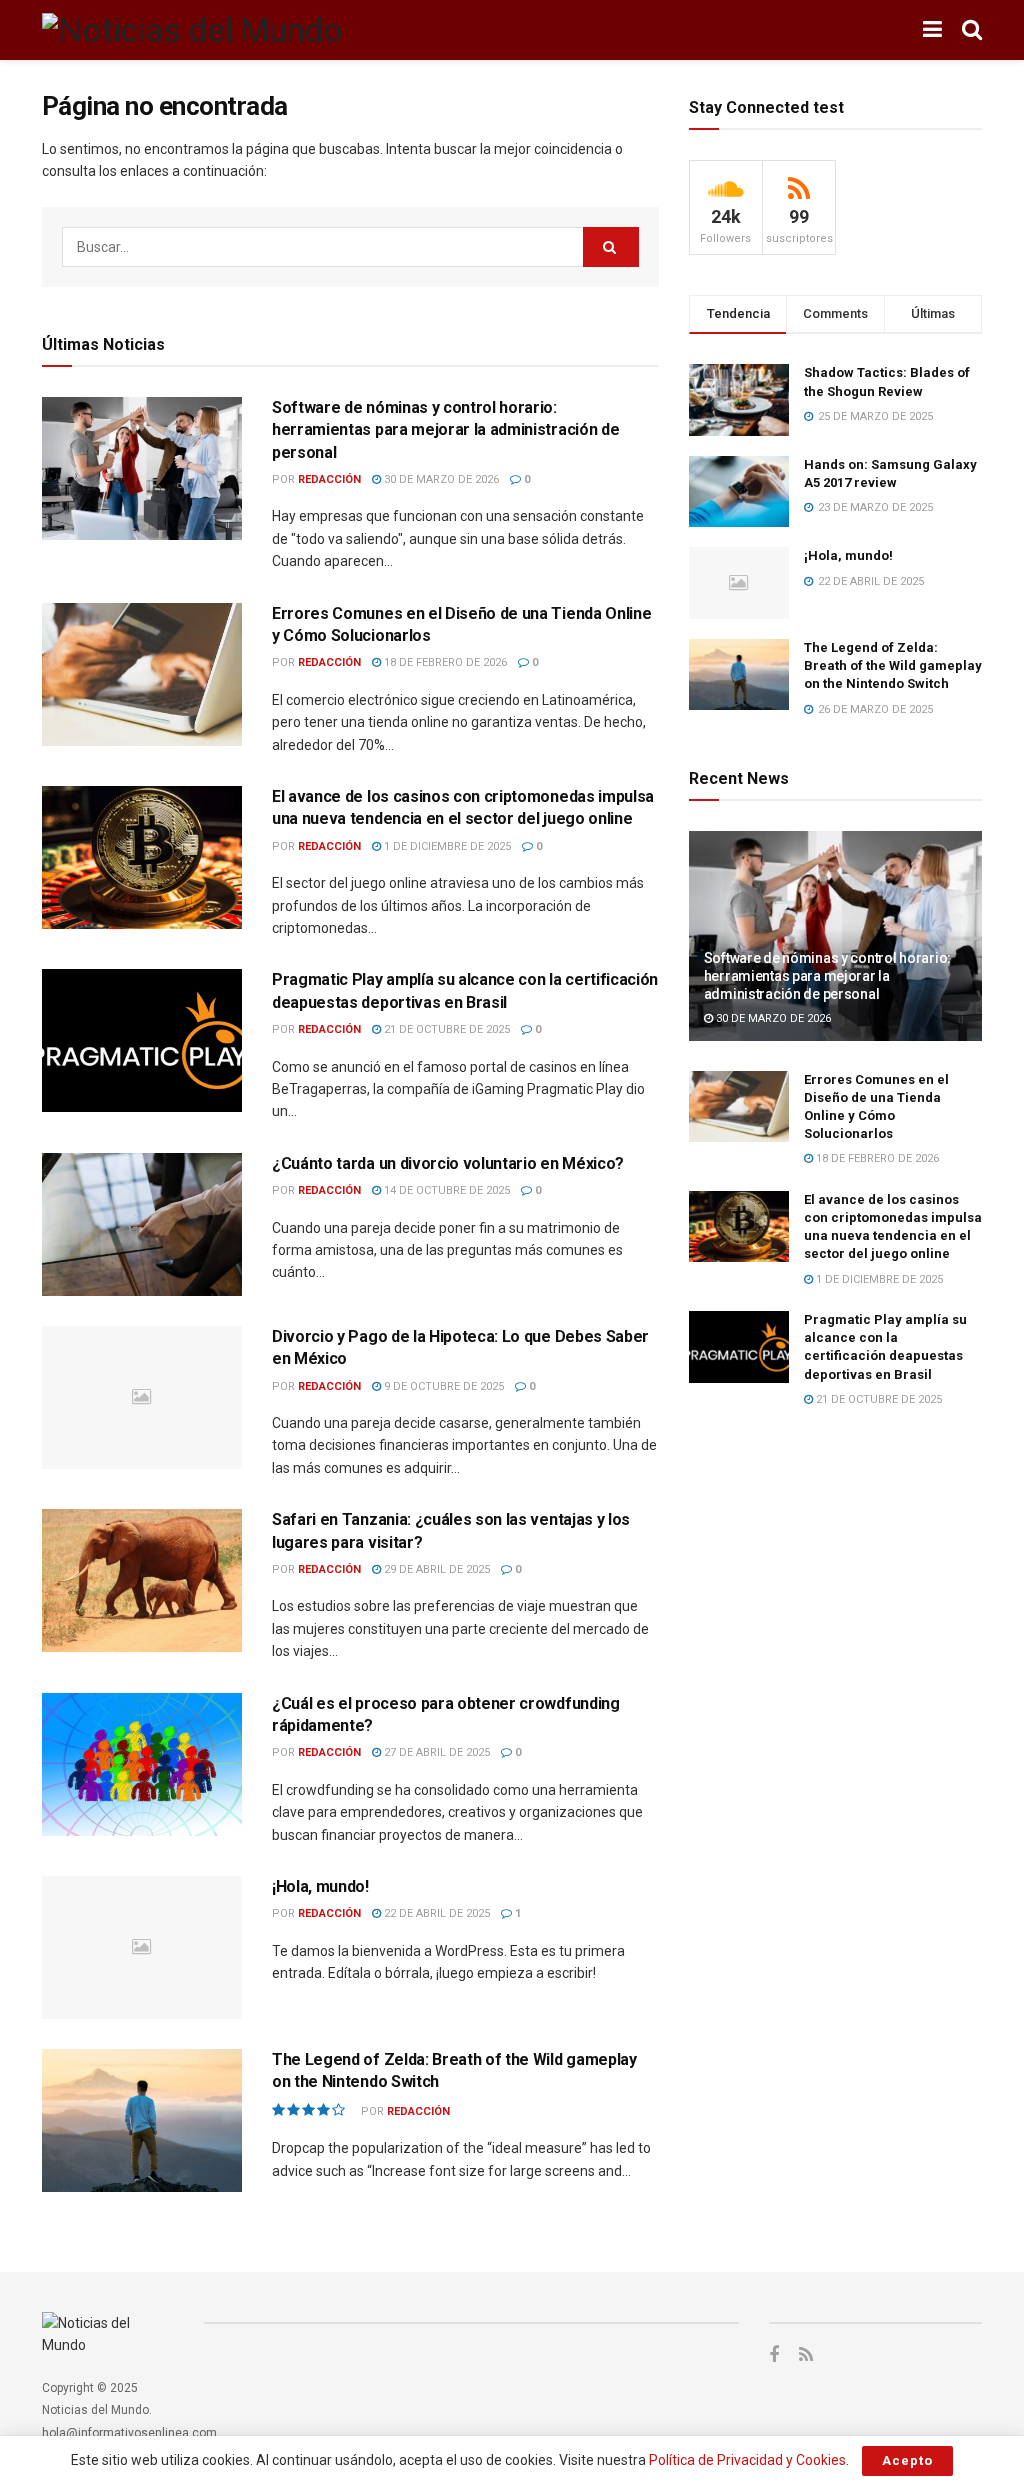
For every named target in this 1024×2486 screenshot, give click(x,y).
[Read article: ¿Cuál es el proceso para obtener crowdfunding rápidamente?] (142, 1764)
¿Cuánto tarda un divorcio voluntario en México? (448, 1163)
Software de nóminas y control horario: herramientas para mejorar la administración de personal (445, 430)
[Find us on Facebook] (774, 2355)
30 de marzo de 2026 (440, 479)
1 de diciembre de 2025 (446, 846)
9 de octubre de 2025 (442, 1386)
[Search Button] (972, 30)
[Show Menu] (932, 30)
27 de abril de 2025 (435, 1752)
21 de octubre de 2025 (445, 1029)
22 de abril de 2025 (435, 1913)
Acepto (907, 2460)
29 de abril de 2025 (435, 1569)
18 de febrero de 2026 (444, 662)
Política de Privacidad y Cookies (747, 2460)
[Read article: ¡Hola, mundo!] (142, 1947)
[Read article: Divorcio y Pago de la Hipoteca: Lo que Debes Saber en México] (142, 1397)
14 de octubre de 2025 (445, 1190)
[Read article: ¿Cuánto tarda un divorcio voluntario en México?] (142, 1224)
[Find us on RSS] (806, 2355)
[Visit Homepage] (192, 30)
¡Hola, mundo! (320, 1886)
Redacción (329, 479)
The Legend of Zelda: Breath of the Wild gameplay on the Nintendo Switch (893, 665)
